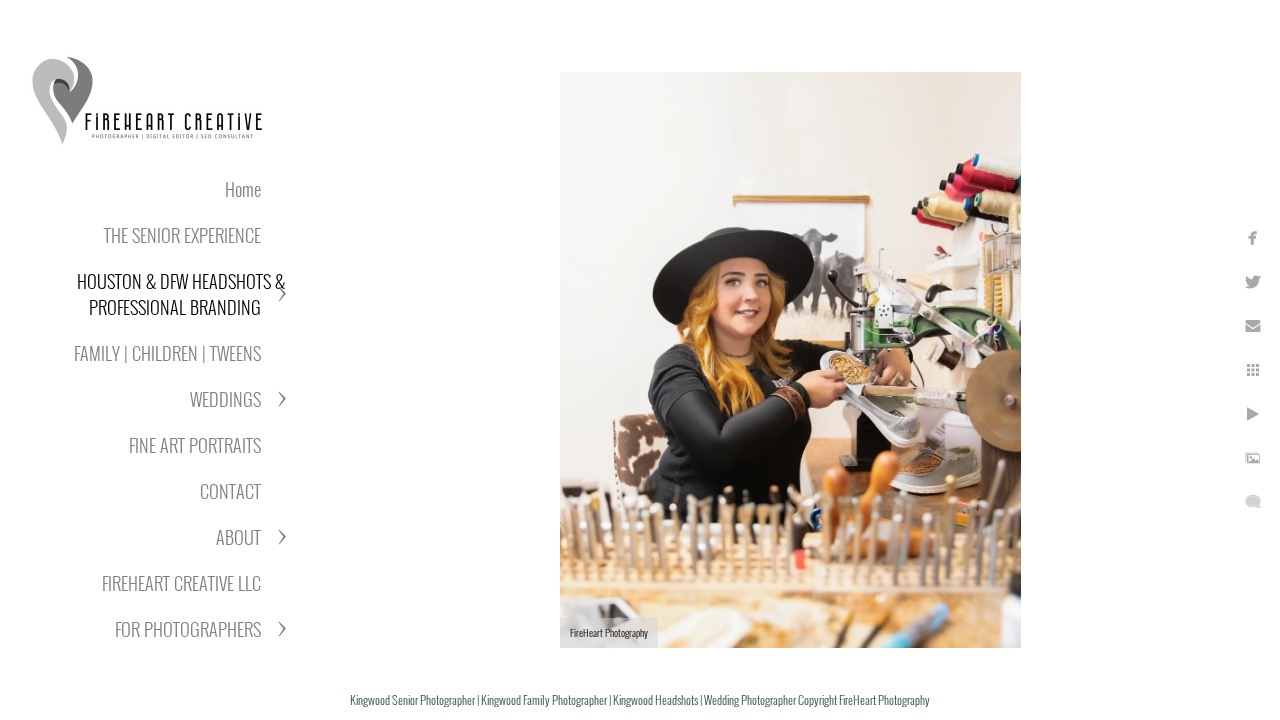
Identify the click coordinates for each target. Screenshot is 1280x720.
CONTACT (230, 491)
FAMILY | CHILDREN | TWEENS (167, 353)
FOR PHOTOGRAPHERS (188, 629)
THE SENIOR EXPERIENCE (182, 235)
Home (243, 189)
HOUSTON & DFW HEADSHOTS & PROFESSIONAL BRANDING (181, 294)
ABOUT (238, 537)
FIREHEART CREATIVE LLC (181, 583)
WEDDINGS (225, 399)
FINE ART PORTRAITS (195, 445)
